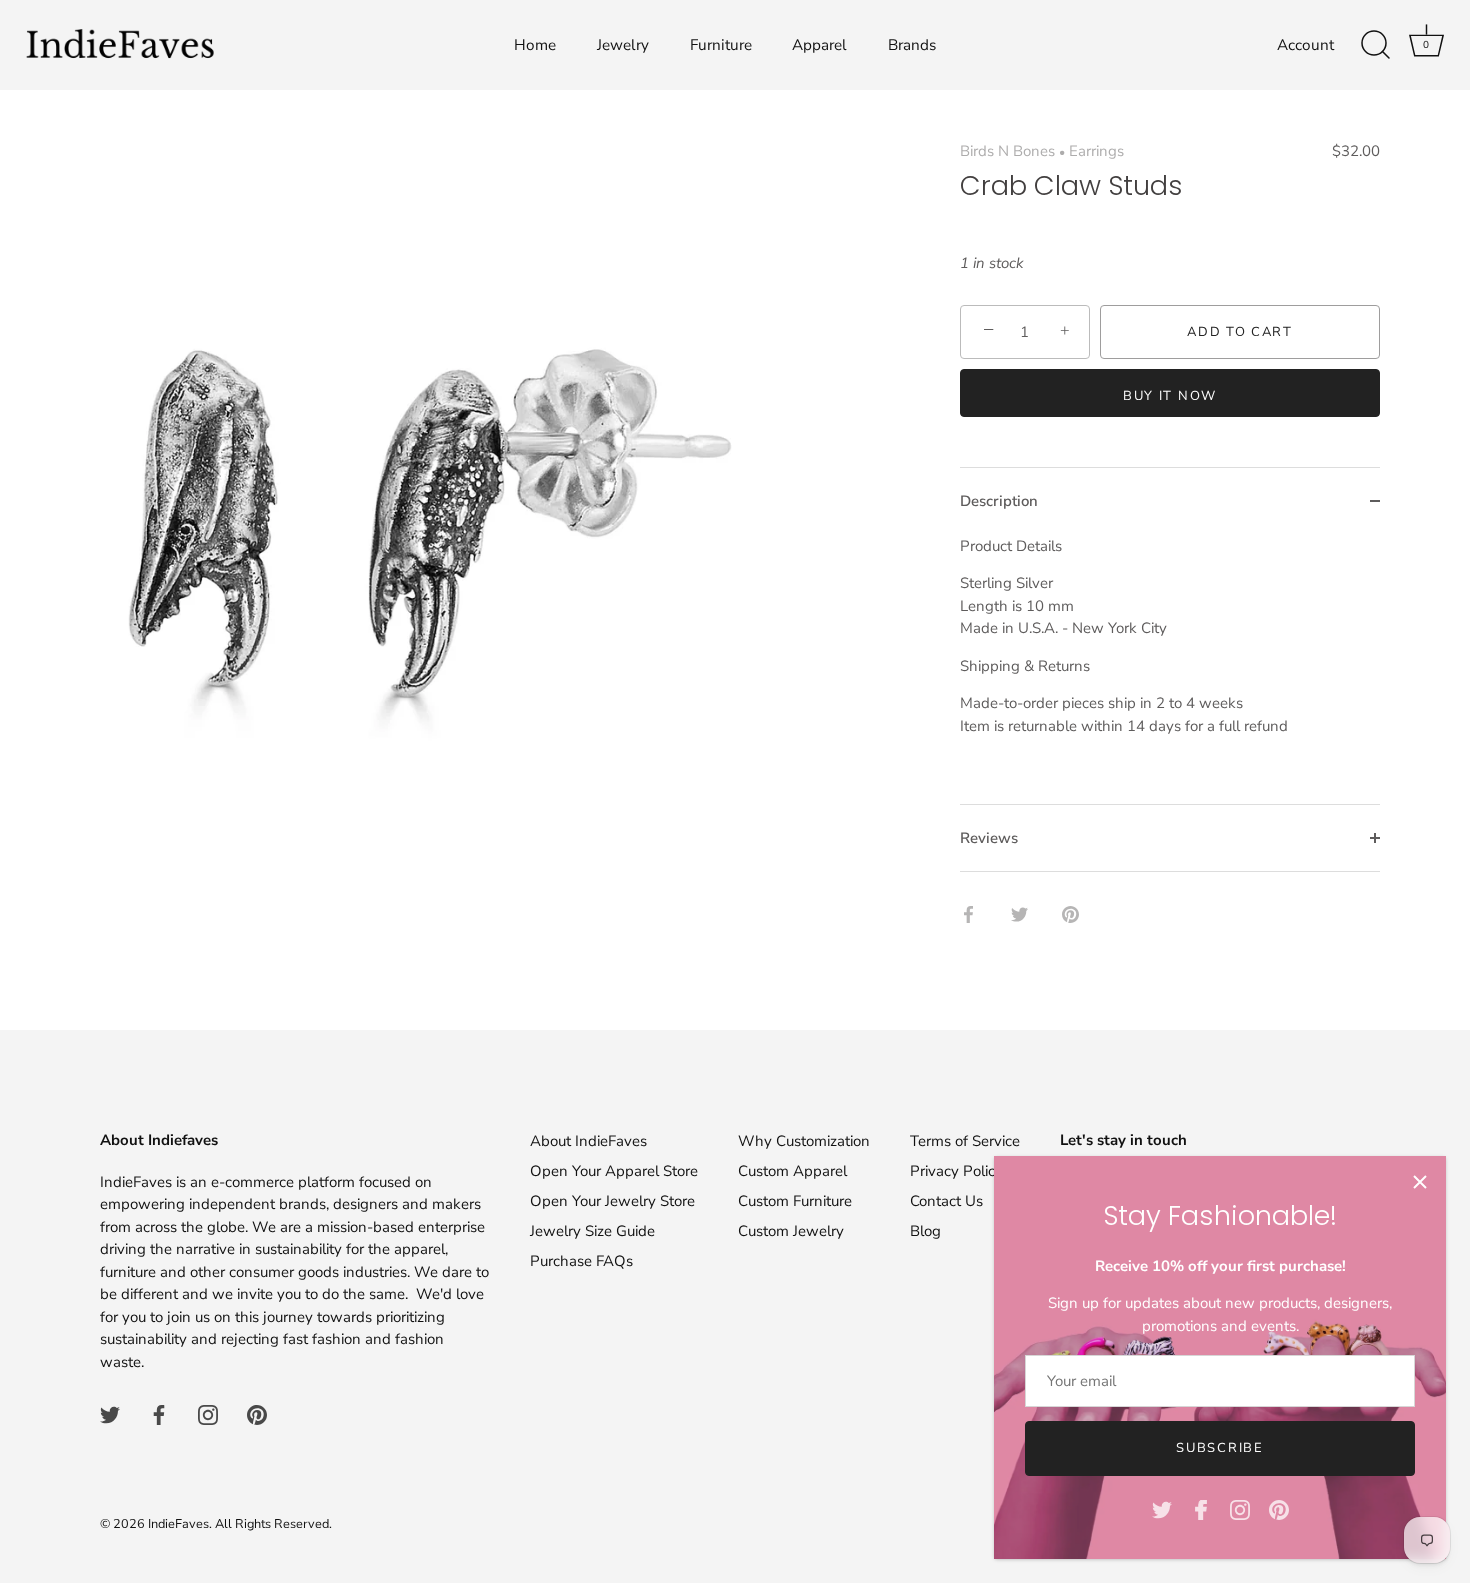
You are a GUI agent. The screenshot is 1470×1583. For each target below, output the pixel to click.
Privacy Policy (956, 1171)
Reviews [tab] (989, 838)
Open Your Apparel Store (614, 1171)
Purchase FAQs (581, 1261)
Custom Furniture (795, 1201)
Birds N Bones (1007, 151)
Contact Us (946, 1201)
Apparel (819, 45)
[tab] (1170, 669)
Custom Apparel (792, 1171)
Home (535, 45)
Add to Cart (1240, 332)
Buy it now (1170, 396)
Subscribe (1219, 1448)
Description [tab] (999, 501)
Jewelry (623, 45)
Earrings (1096, 151)
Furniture (721, 45)
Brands (912, 45)
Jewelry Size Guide (592, 1231)
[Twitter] (1162, 1509)
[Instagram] (1240, 1509)
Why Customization (804, 1141)
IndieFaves (178, 1524)
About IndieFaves (588, 1141)
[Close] (1420, 1182)
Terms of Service (965, 1141)
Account (1305, 45)
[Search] (1375, 45)
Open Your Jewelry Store (612, 1201)
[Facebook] (1201, 1509)
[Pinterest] (1279, 1509)
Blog (925, 1231)
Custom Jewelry (791, 1231)
